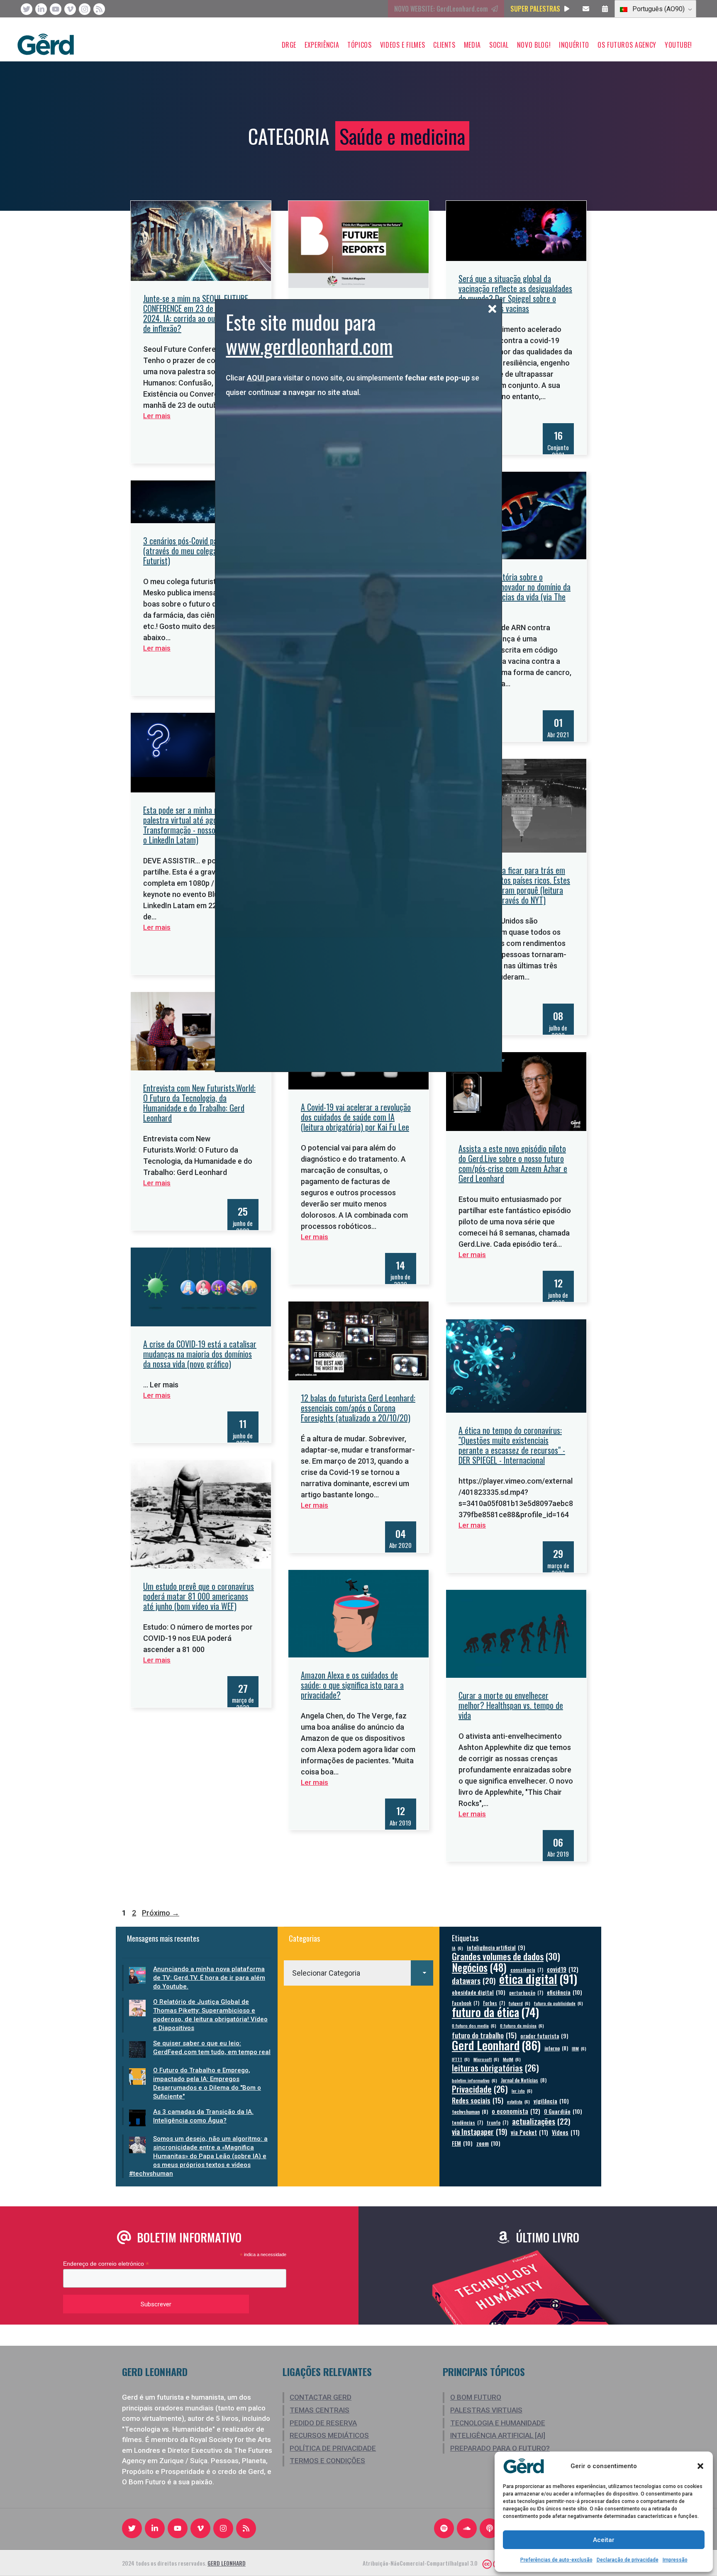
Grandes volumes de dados (506, 1956)
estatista (518, 2101)
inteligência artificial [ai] (498, 2435)
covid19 (563, 1969)
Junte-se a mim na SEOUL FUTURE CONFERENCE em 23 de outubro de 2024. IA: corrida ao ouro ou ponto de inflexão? (197, 313)
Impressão (675, 2560)
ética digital (538, 1978)
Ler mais (157, 416)
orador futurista (544, 2036)
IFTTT (461, 2059)
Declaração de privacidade (628, 2560)
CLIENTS (444, 45)
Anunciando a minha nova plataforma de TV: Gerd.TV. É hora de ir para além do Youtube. (209, 1978)
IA (457, 1948)
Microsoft (486, 2059)
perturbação (526, 1992)
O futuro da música (522, 2025)
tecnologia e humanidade (498, 2423)
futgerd (519, 2003)
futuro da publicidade (558, 2003)
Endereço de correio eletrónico (106, 2264)
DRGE (289, 45)
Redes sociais (478, 2100)
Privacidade (480, 2089)
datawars (474, 1980)
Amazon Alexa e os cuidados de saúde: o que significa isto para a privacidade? (352, 1685)
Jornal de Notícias (524, 2080)
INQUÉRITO (574, 45)
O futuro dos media (474, 2025)
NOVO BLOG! (534, 45)
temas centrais (319, 2410)
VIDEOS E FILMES (403, 45)
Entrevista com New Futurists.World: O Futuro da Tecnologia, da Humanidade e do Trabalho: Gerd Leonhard (199, 1103)
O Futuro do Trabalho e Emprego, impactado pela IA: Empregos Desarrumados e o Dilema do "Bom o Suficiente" (207, 2083)
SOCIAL (499, 45)
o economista (516, 2111)
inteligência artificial (496, 1948)
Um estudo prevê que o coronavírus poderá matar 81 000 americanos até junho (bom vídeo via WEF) (199, 1596)
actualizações (541, 2121)
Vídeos (566, 2132)
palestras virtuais (486, 2410)
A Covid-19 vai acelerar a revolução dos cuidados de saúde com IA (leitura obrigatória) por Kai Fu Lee (356, 1117)
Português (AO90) (658, 9)
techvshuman (470, 2112)
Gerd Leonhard (496, 2045)
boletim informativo (474, 2080)
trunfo (498, 2122)
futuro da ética (495, 2012)
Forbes (494, 2003)
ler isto (522, 2091)
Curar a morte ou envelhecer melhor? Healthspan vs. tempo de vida (511, 1705)
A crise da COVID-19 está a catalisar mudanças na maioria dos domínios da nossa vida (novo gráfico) (200, 1354)
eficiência (565, 1992)
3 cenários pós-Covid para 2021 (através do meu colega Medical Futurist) (193, 551)
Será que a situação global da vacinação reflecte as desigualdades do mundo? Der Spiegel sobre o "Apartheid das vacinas (515, 293)
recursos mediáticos (329, 2435)
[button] (700, 2466)
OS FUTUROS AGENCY (627, 45)
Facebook (466, 2003)
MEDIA (472, 45)
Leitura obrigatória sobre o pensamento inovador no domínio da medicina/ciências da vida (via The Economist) (515, 592)
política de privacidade (333, 2448)
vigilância (551, 2101)
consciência (527, 1970)
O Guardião (563, 2111)
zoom (488, 2143)
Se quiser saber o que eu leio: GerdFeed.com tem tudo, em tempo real (212, 2048)
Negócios (479, 1967)
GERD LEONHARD (227, 2563)
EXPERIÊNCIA (322, 45)
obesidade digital (479, 1992)
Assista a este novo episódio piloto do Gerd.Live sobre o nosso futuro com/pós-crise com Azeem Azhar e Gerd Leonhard (513, 1163)
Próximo (161, 1913)
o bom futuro (476, 2397)
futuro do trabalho (484, 2035)
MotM (512, 2059)
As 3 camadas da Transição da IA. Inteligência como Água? (203, 2116)
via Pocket (529, 2132)
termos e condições (327, 2461)
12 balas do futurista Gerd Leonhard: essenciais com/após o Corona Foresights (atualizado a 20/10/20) (358, 1408)
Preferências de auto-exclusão (556, 2560)
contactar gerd (321, 2397)
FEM (462, 2143)
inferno (556, 2048)
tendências (467, 2122)
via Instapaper (479, 2131)
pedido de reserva (323, 2423)
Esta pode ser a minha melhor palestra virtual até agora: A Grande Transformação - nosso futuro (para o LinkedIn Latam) (200, 825)
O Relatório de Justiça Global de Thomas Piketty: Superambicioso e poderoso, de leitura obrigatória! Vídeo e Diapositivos (210, 2015)
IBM (579, 2048)
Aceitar (604, 2540)
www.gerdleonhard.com (309, 346)
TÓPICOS (359, 45)
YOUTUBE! (678, 45)
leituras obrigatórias (495, 2068)
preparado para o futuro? (500, 2448)
